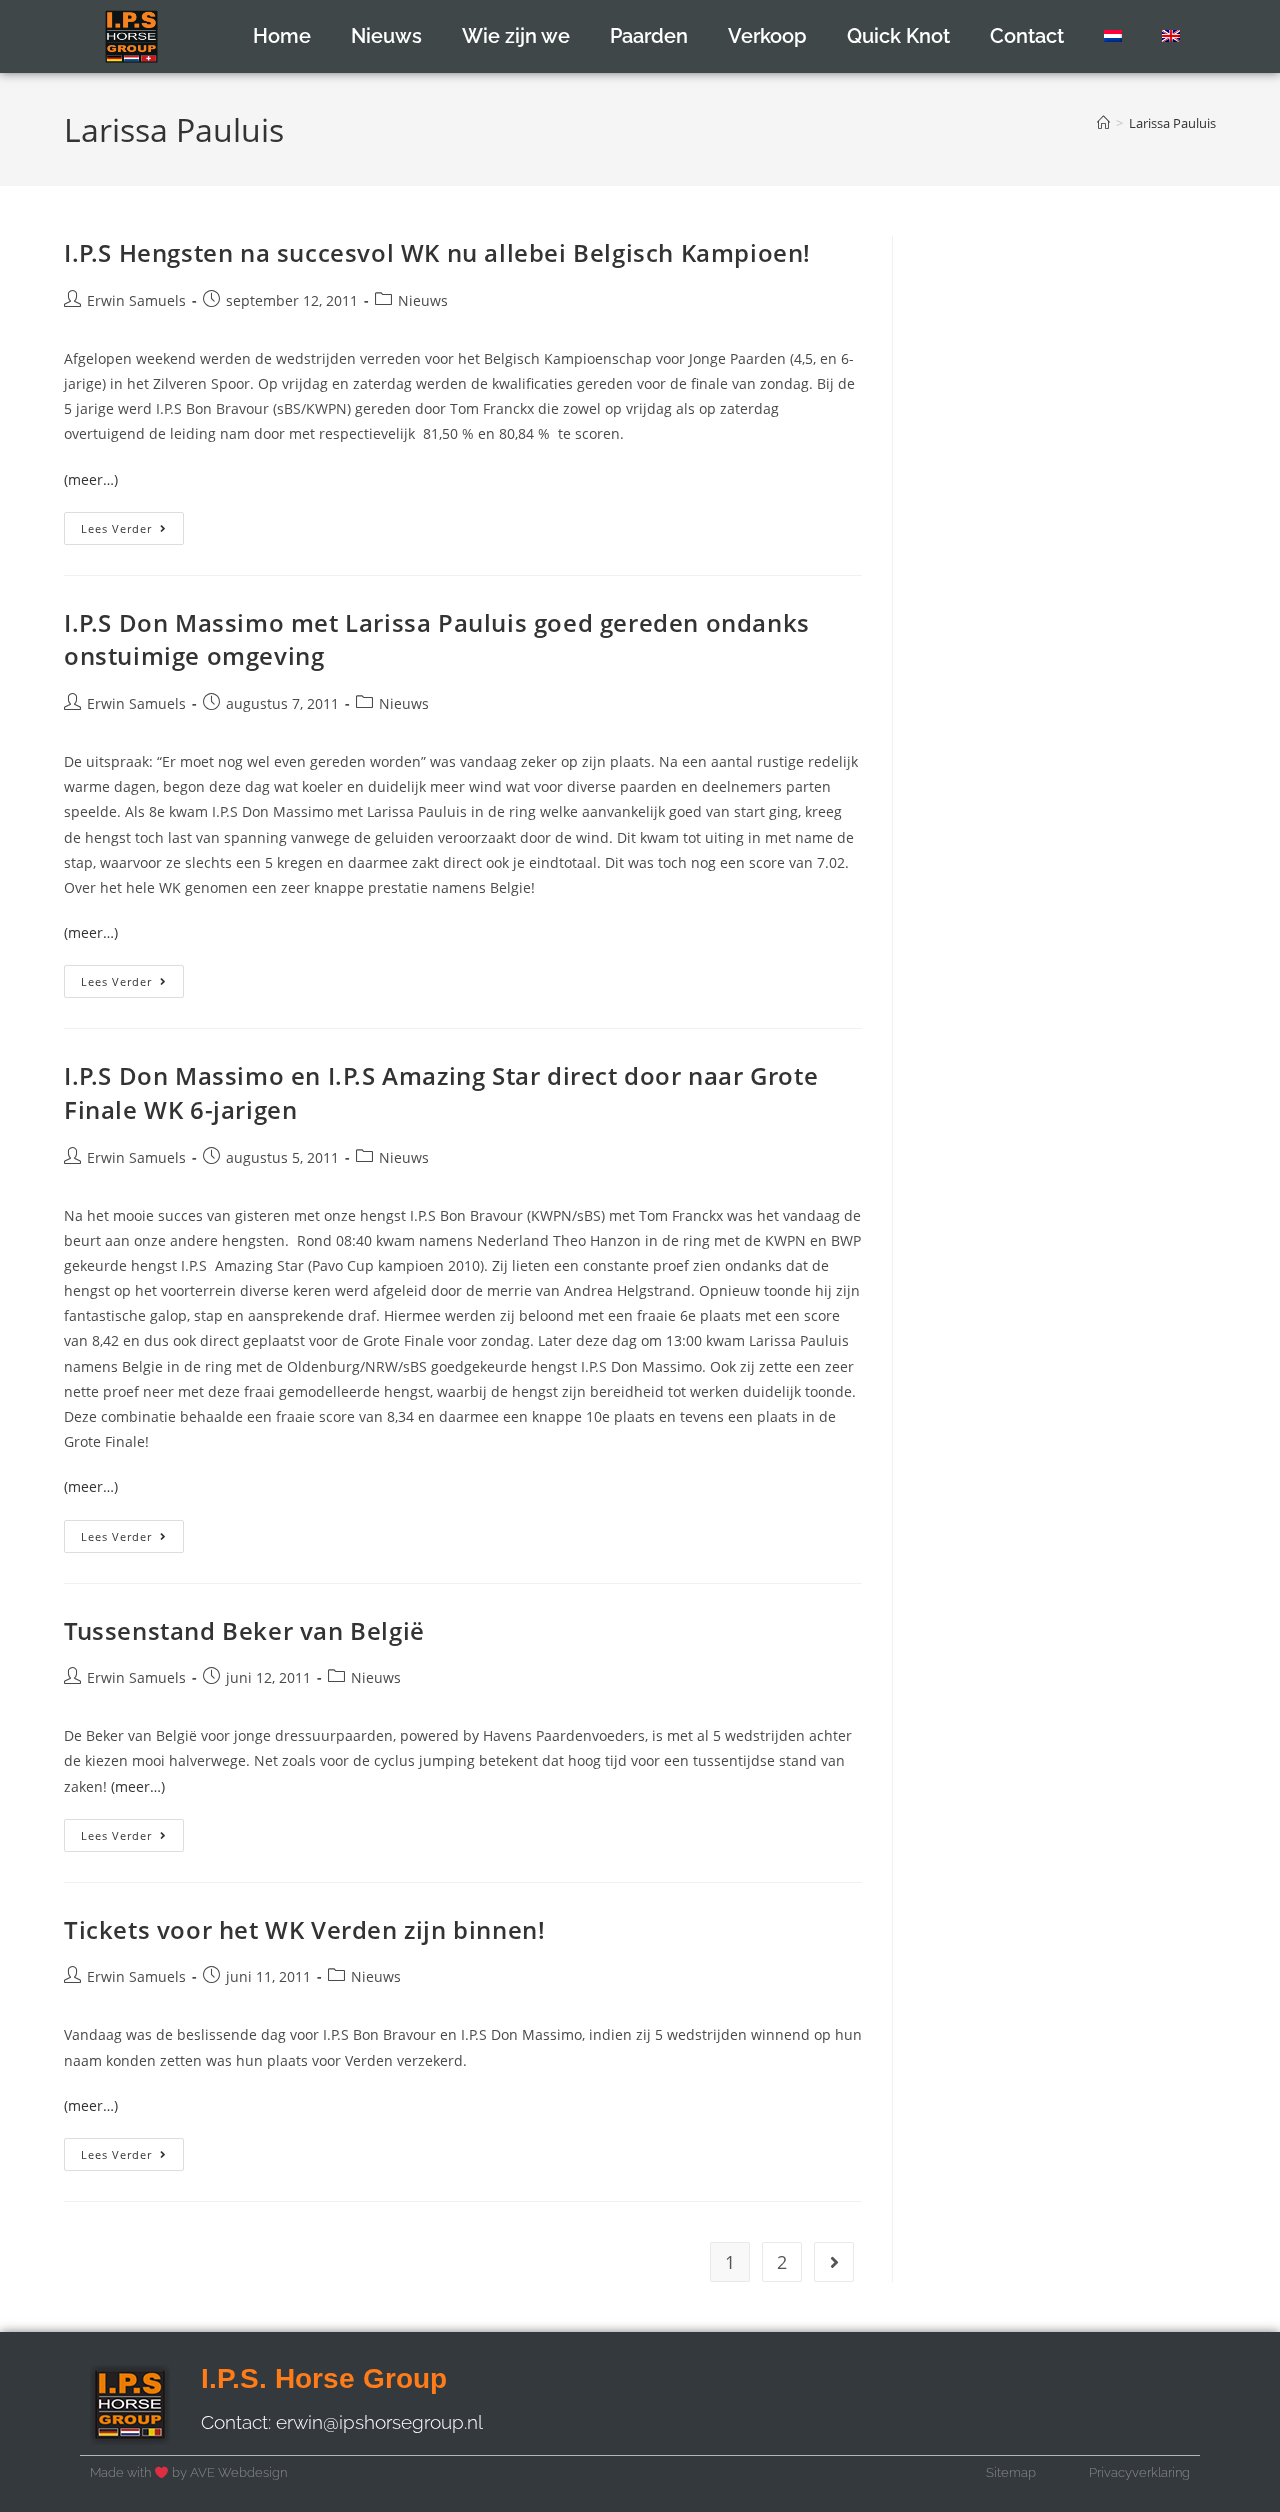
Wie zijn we (516, 36)
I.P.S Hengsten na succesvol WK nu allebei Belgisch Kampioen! (437, 252)
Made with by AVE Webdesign (188, 2472)
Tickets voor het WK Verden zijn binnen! (304, 1929)
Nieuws (386, 36)
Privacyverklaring (1139, 2472)
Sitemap (1011, 2472)
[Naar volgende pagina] (834, 2262)
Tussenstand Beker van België (244, 1630)
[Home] (1103, 123)
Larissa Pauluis (1172, 123)
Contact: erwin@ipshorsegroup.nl (342, 2422)
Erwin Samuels (136, 300)
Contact (1027, 36)
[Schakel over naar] (1113, 36)
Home (282, 36)
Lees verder (132, 524)
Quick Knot (898, 36)
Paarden (649, 36)
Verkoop (767, 36)
